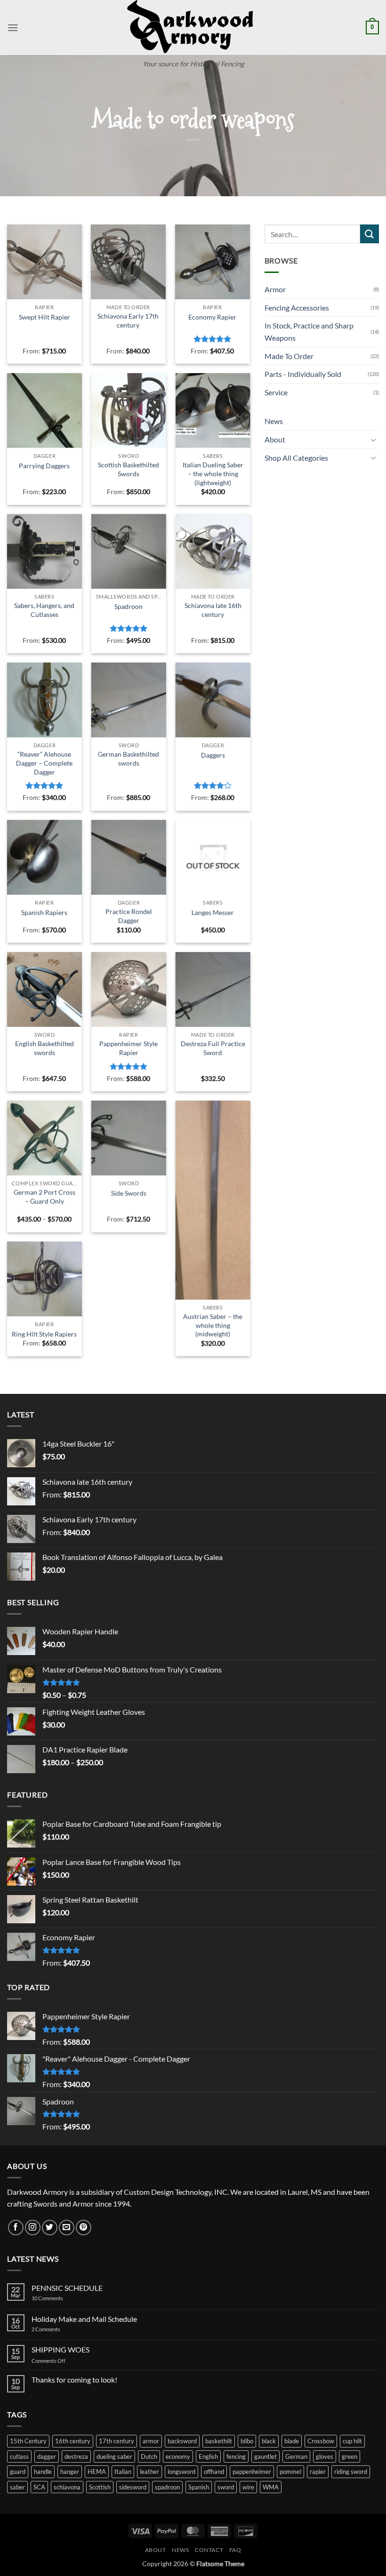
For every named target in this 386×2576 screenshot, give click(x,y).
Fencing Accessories (297, 308)
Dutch (149, 2456)
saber (17, 2487)
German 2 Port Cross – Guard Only (44, 1197)
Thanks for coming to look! (74, 2380)
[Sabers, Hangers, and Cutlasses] (44, 551)
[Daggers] (213, 700)
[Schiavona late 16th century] (213, 551)
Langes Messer (213, 912)
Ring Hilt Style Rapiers (44, 1334)
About (275, 439)
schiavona (67, 2487)
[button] (13, 28)
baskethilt (219, 2441)
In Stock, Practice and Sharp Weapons (309, 332)
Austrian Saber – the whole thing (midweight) (213, 1325)
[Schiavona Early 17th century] (128, 262)
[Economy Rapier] (213, 262)
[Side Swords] (129, 1138)
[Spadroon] (129, 551)
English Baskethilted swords (44, 1048)
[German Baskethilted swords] (129, 700)
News (274, 421)
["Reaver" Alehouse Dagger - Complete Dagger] (44, 700)
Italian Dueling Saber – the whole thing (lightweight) (213, 473)
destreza (76, 2456)
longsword (181, 2472)
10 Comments (60, 2298)
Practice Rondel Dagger (129, 916)
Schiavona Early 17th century (128, 320)
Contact (209, 2550)
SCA (39, 2487)
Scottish (100, 2487)
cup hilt (352, 2441)
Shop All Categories (296, 458)
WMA (271, 2487)
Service (276, 392)
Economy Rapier (212, 317)
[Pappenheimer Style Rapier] (129, 989)
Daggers (213, 755)
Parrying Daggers (44, 466)
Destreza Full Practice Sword (213, 1048)
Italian (123, 2472)
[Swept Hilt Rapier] (44, 262)
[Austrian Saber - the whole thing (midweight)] (213, 1200)
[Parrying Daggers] (44, 411)
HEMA (97, 2472)
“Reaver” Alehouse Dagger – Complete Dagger (44, 763)
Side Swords (129, 1193)
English (208, 2456)
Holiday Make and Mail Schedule (84, 2319)
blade (292, 2441)
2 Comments (56, 2329)
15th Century (28, 2441)
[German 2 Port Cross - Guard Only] (44, 1138)
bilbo (247, 2441)
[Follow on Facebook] (16, 2228)
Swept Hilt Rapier (44, 317)
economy (178, 2456)
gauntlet (265, 2456)
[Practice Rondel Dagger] (129, 857)
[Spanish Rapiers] (44, 857)
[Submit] (370, 234)
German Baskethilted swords (129, 759)
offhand (214, 2472)
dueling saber (114, 2456)
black (269, 2441)
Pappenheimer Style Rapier (129, 1048)
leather (149, 2472)
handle (43, 2472)
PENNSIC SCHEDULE (67, 2288)
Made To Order (289, 356)
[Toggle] (373, 440)
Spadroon (129, 606)
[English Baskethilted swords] (44, 989)
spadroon (167, 2487)
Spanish (199, 2487)
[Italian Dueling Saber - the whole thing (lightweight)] (213, 411)
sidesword (133, 2487)
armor (151, 2441)
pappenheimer (252, 2472)
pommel (290, 2472)
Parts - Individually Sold (303, 374)
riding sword (351, 2472)
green (350, 2456)
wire (248, 2487)
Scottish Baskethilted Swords (129, 469)
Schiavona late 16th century (213, 610)
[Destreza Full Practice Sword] (213, 989)
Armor (275, 289)
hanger (70, 2472)
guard (18, 2472)
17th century (117, 2441)
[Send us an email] (67, 2228)
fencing (236, 2456)
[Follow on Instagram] (33, 2228)
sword (226, 2487)
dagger (47, 2456)
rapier (318, 2472)
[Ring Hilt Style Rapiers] (44, 1279)
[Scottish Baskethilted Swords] (129, 411)
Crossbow (321, 2441)
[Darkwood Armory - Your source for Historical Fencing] (193, 28)
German (296, 2456)
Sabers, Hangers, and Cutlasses (44, 610)
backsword (182, 2441)
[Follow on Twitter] (50, 2228)
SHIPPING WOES (60, 2349)
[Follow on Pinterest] (84, 2228)
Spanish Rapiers (44, 912)
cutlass (19, 2456)
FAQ (235, 2550)
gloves (325, 2456)
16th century (73, 2441)
